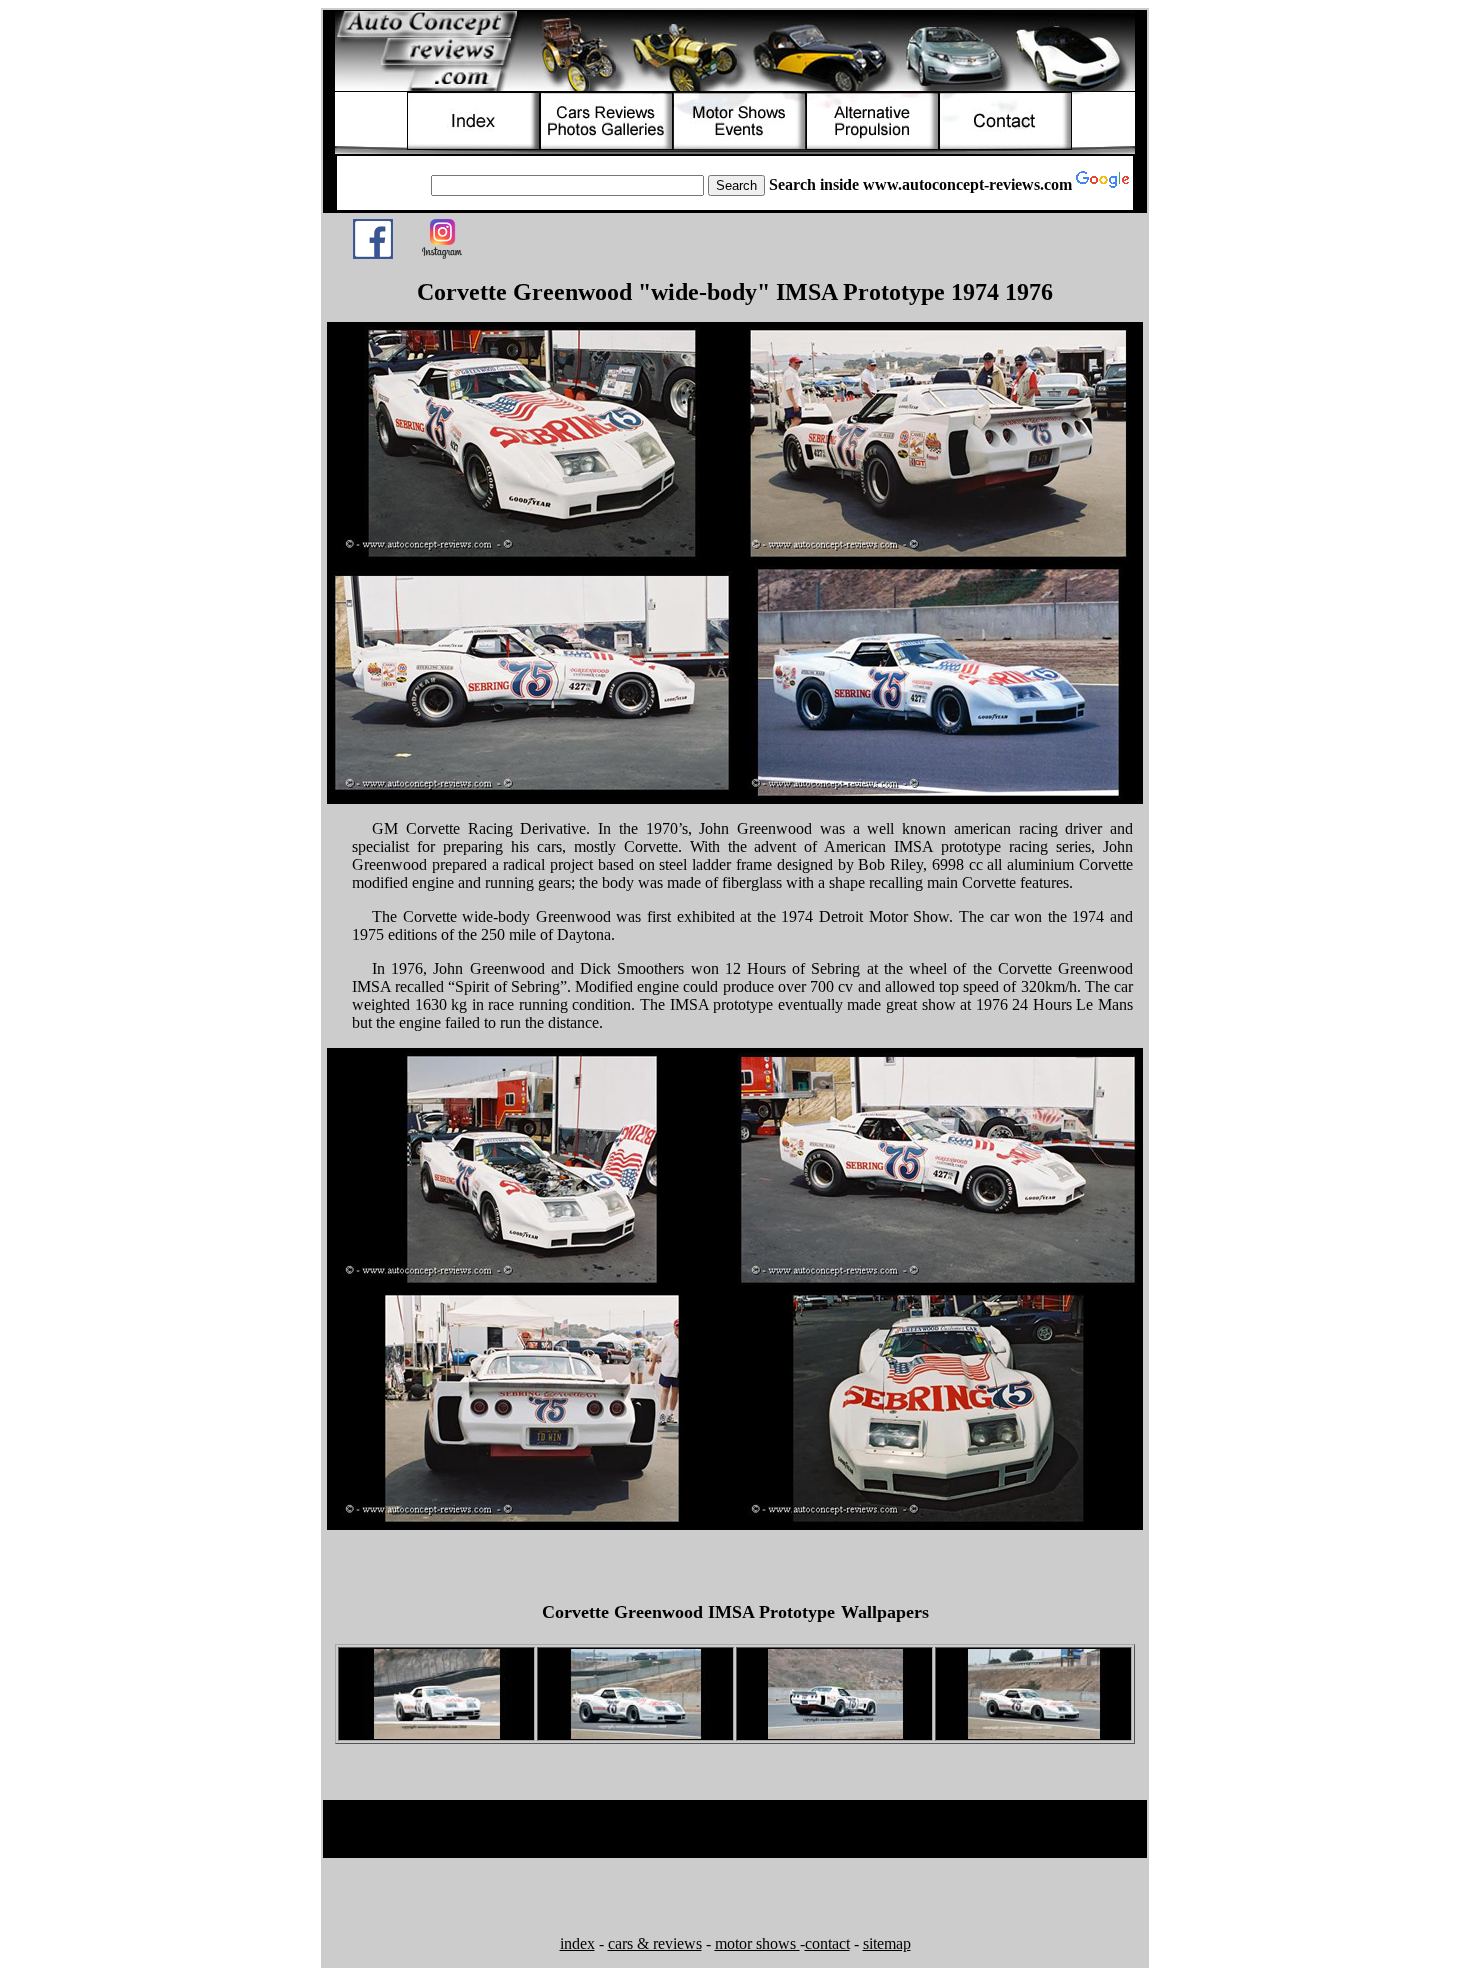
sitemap (887, 1943)
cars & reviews (655, 1943)
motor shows (757, 1943)
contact (827, 1943)
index (577, 1943)
